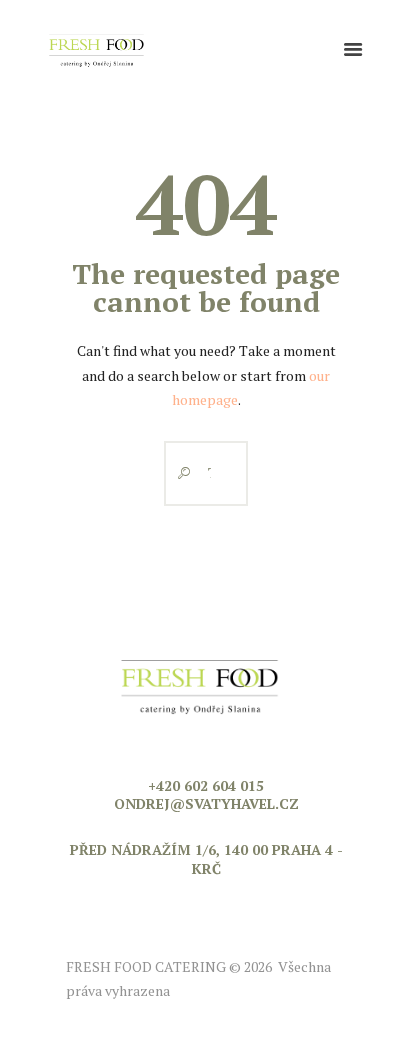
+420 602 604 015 (206, 785)
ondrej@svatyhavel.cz (206, 803)
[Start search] (179, 473)
